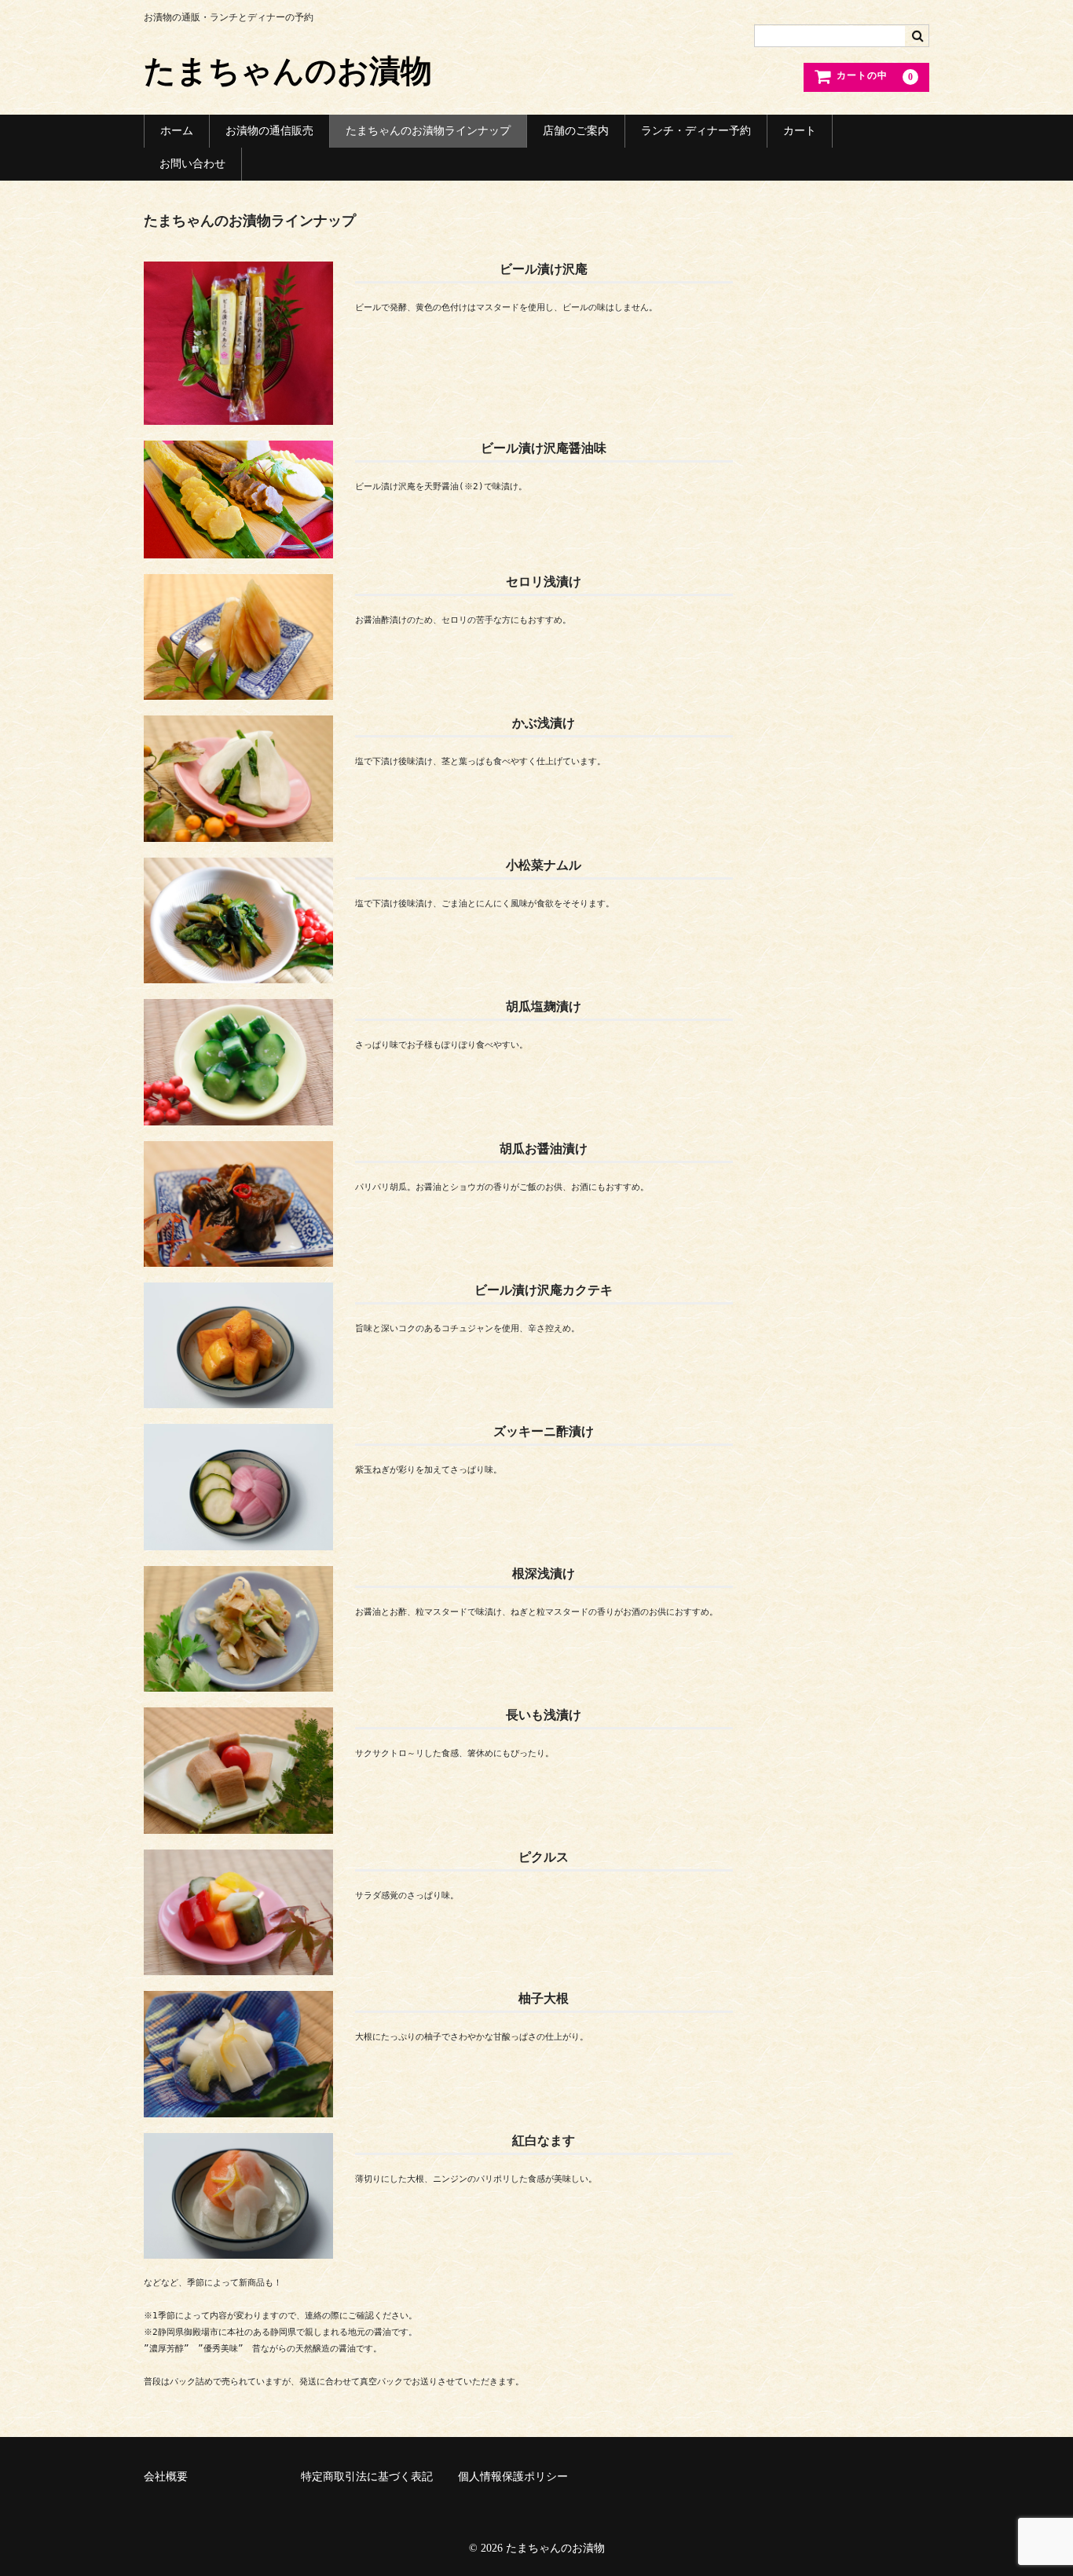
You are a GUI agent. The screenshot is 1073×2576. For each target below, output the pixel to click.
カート (800, 131)
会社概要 (166, 2477)
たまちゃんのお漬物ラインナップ (428, 131)
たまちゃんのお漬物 (288, 71)
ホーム (177, 131)
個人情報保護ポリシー (513, 2477)
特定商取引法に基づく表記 (367, 2477)
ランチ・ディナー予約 (696, 131)
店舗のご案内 (576, 131)
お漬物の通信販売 (269, 131)
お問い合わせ (192, 164)
